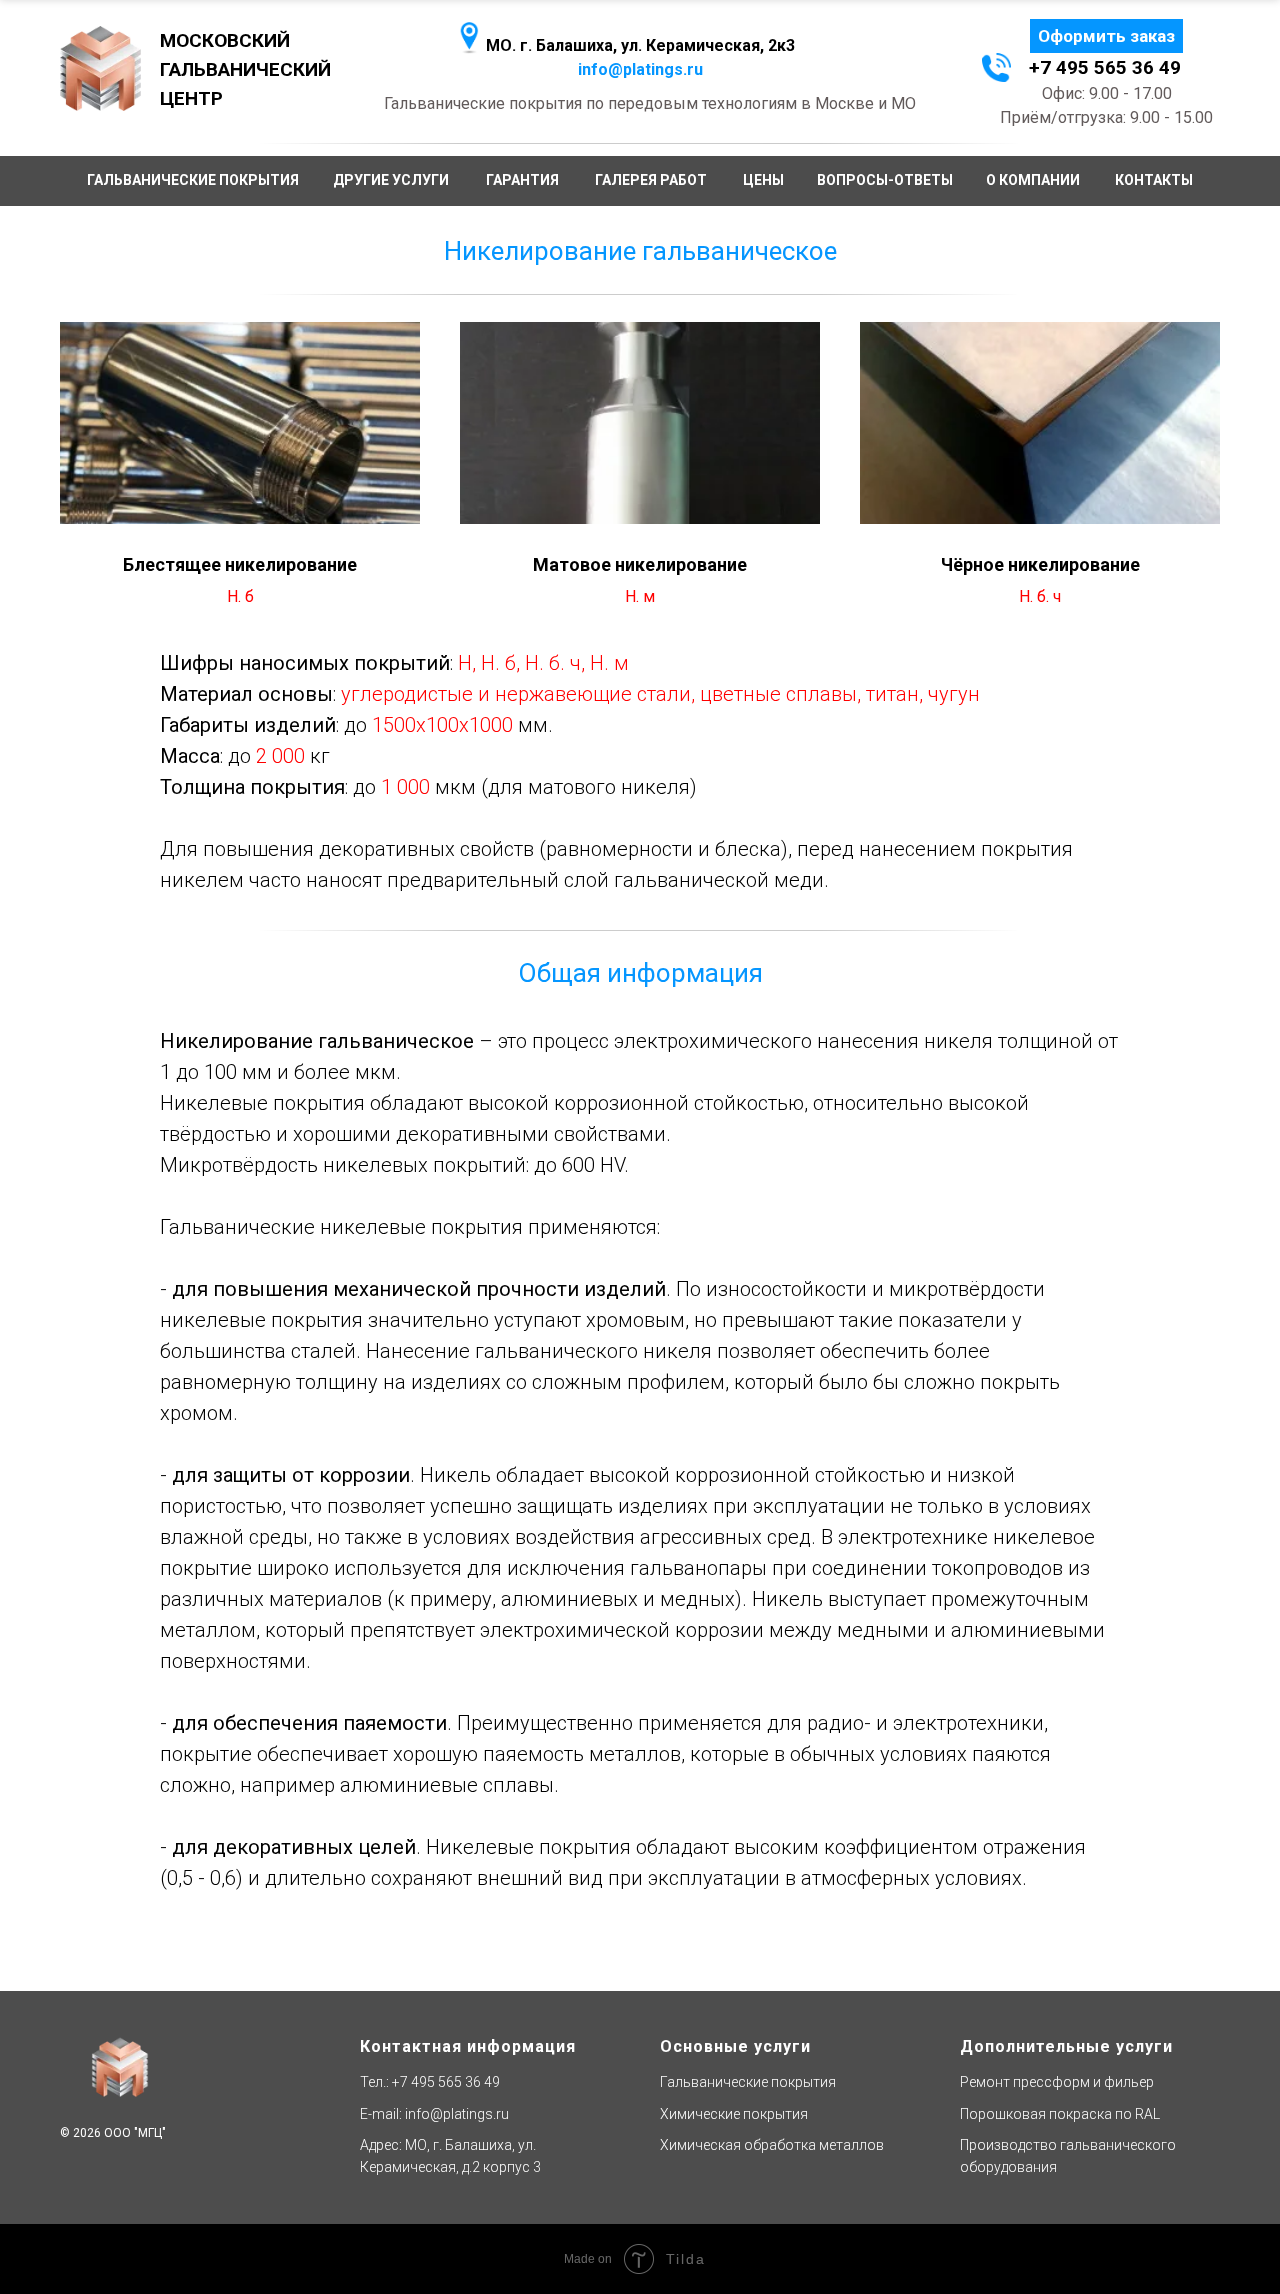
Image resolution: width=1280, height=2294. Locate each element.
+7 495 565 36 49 (446, 2082)
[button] (1106, 36)
